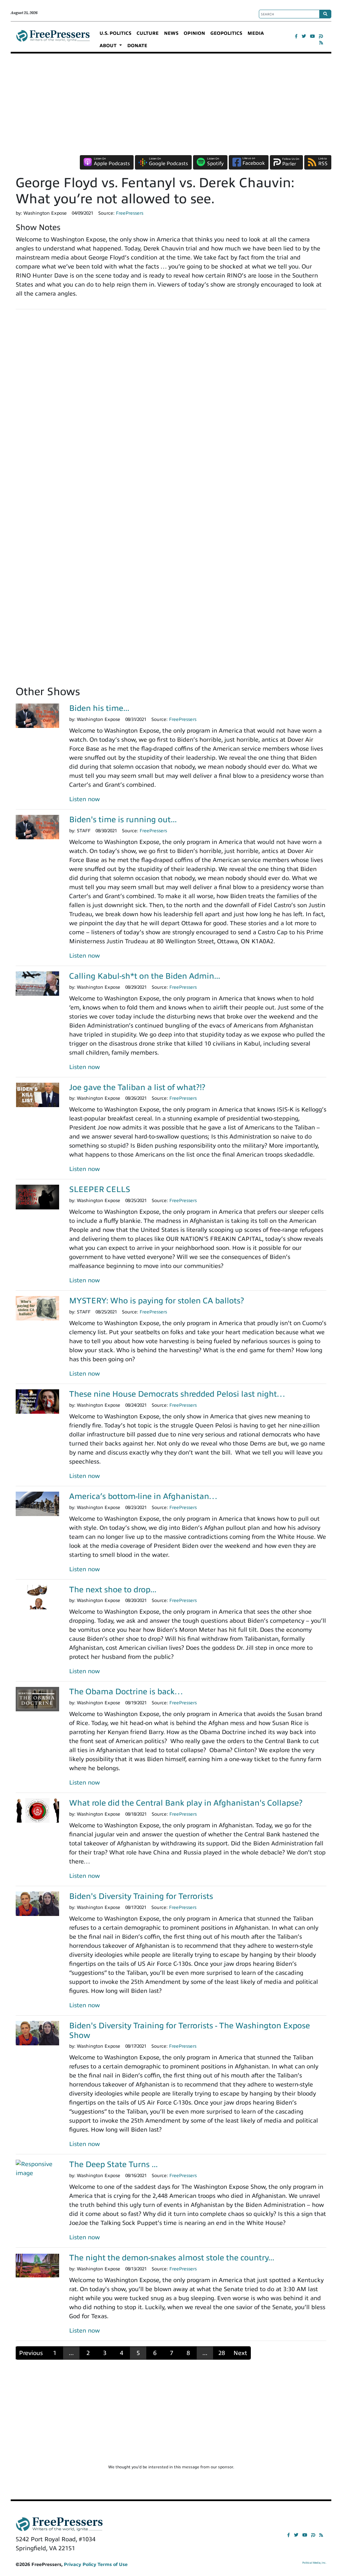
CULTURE (148, 33)
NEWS (171, 33)
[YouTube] (312, 36)
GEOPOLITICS (226, 33)
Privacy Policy (80, 2564)
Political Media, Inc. (314, 2563)
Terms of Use (113, 2564)
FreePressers (53, 39)
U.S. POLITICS (115, 33)
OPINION (194, 33)
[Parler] (321, 36)
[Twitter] (304, 36)
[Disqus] (171, 407)
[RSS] (321, 43)
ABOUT (109, 46)
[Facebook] (296, 36)
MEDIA (256, 33)
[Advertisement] (171, 104)
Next (240, 2353)
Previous (31, 2353)
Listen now (84, 799)
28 (222, 2353)
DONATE (137, 46)
